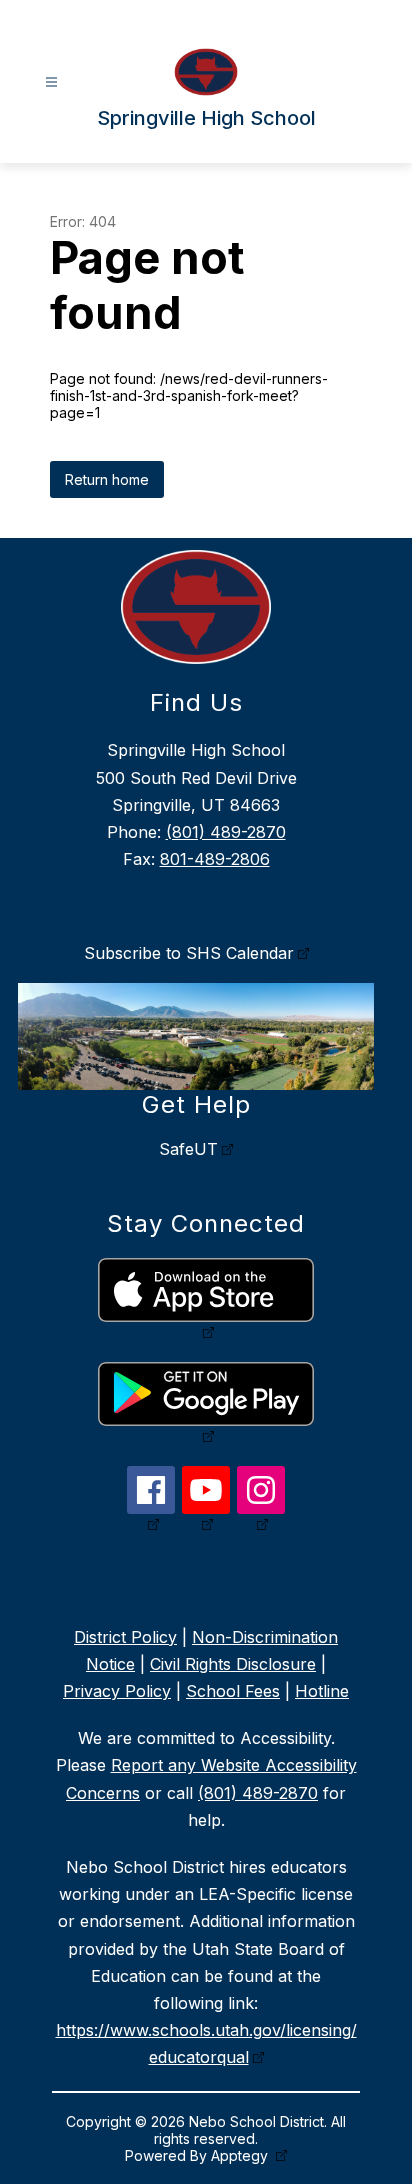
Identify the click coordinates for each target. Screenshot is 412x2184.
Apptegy (241, 2155)
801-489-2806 (215, 859)
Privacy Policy (117, 1691)
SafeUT (188, 1149)
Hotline (322, 1691)
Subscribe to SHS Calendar (189, 953)
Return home (107, 479)
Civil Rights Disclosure (233, 1664)
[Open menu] (51, 82)
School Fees (233, 1691)
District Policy (125, 1637)
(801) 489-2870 (226, 832)
